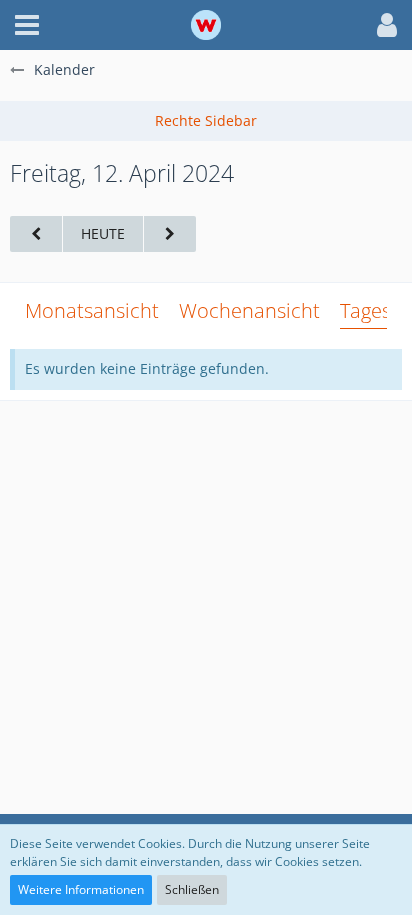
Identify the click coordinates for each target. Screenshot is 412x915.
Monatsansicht (92, 310)
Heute (103, 233)
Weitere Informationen (81, 889)
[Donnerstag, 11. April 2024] (36, 234)
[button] (27, 25)
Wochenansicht (249, 310)
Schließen (192, 889)
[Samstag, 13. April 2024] (170, 234)
